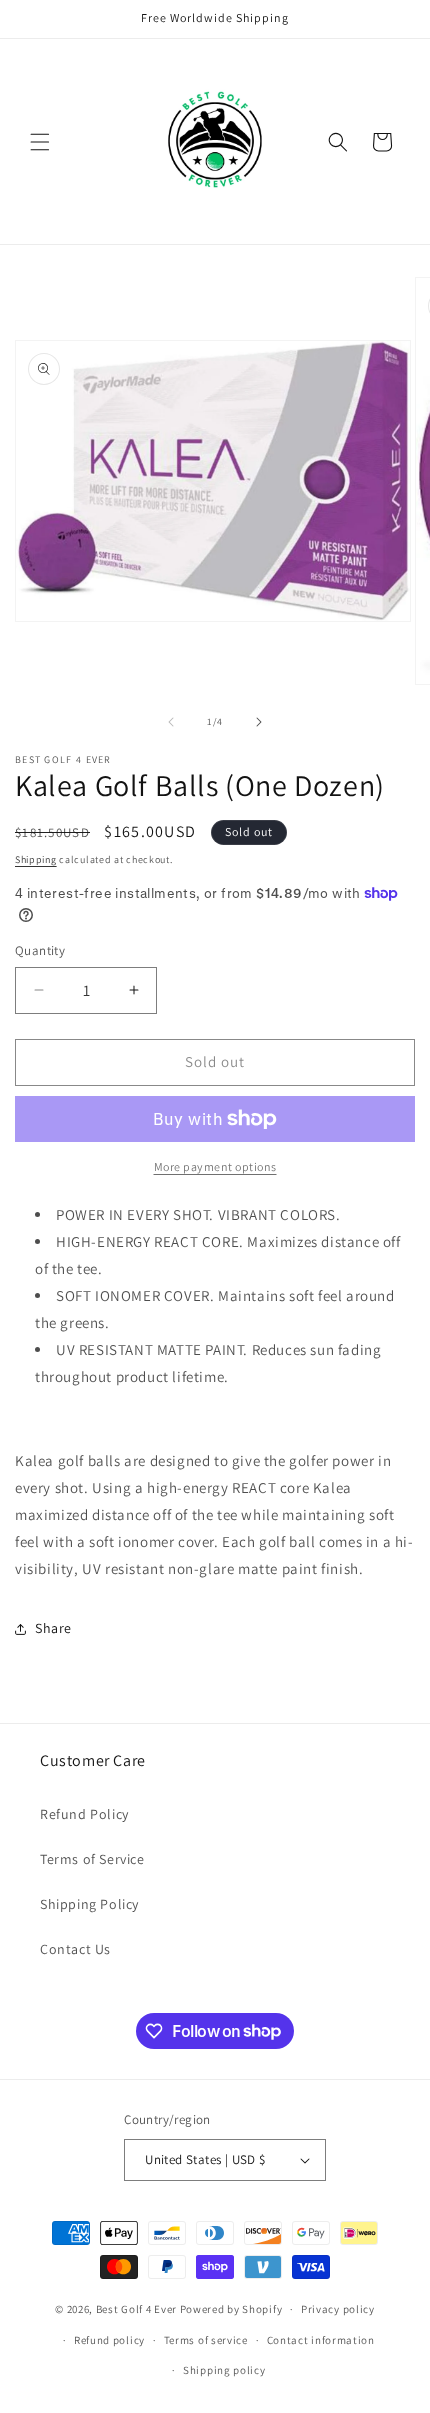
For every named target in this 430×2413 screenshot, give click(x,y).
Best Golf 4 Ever (136, 2309)
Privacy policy (338, 2309)
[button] (40, 142)
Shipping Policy (89, 1904)
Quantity (40, 950)
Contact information (321, 2340)
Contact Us (75, 1949)
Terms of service (206, 2340)
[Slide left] (171, 722)
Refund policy (109, 2340)
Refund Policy (84, 1814)
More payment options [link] (215, 1166)
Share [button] (53, 1628)
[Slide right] (259, 722)
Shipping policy (224, 2370)
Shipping (36, 859)
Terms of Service (92, 1859)
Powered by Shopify (231, 2309)
